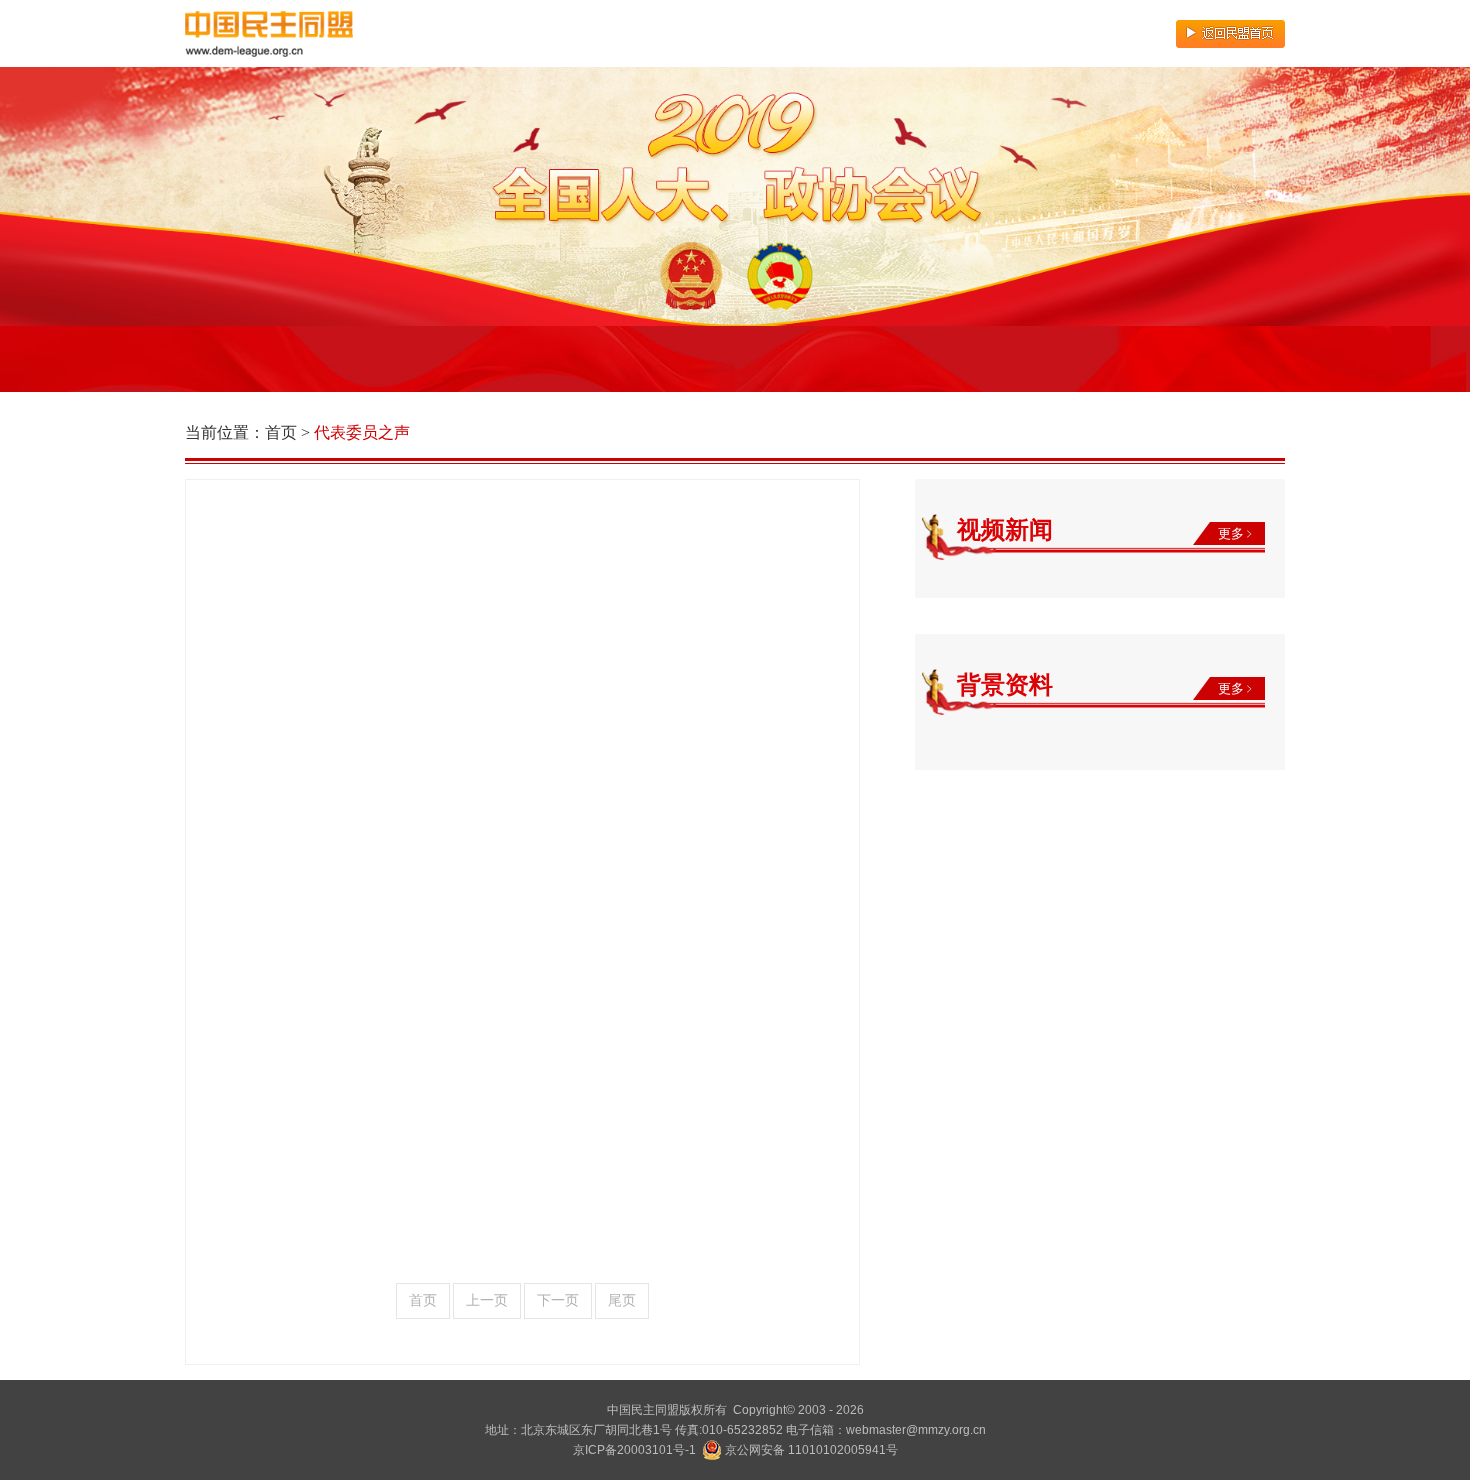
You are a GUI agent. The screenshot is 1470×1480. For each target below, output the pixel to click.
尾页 (622, 1300)
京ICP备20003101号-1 (634, 1450)
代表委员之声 (362, 432)
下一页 (558, 1300)
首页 (281, 432)
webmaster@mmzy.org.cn (916, 1430)
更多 (1232, 533)
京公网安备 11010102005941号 (810, 1450)
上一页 (487, 1300)
